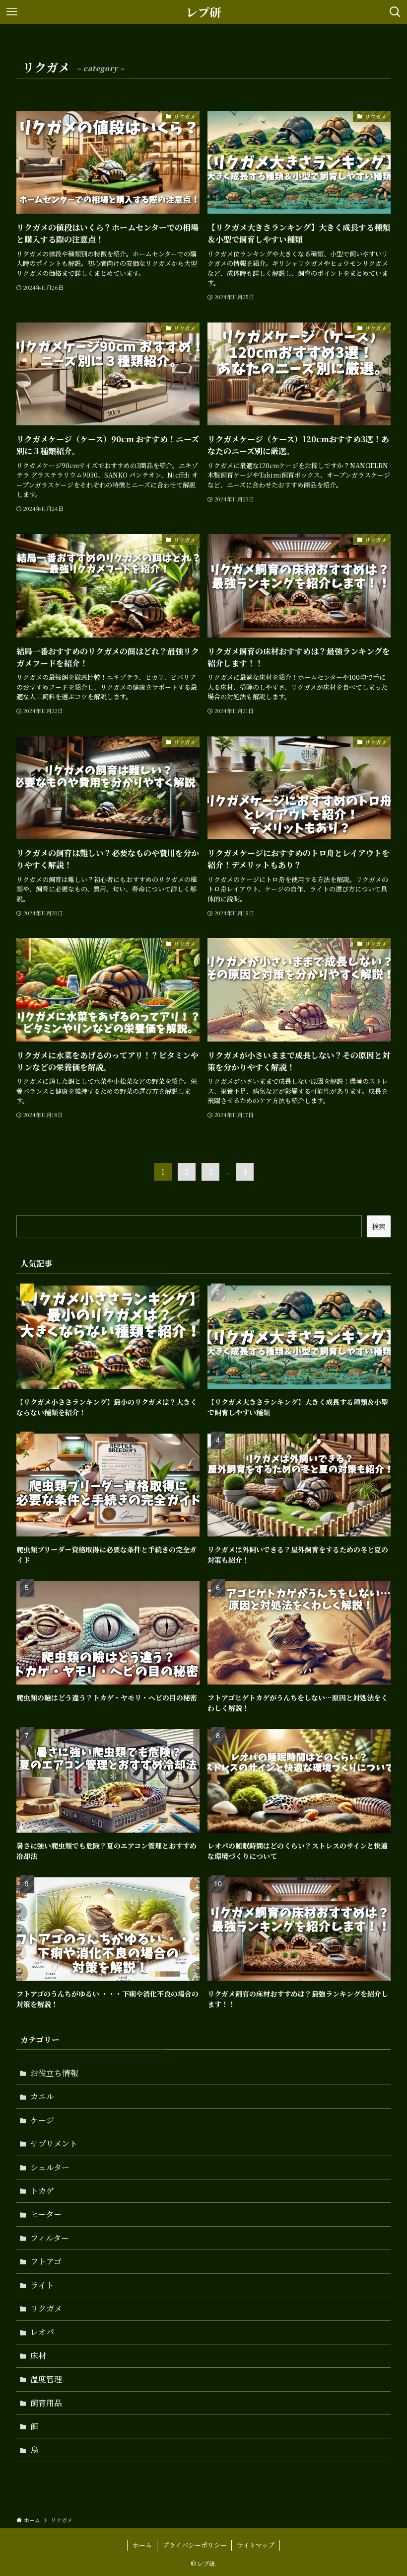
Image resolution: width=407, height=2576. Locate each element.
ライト (42, 2285)
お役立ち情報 (54, 2073)
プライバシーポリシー (195, 2545)
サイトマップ (256, 2545)
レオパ (42, 2332)
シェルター (50, 2167)
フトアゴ (46, 2261)
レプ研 (203, 12)
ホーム (142, 2545)
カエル (42, 2096)
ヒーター (46, 2214)
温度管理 (46, 2379)
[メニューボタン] (12, 12)
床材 (38, 2356)
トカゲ (42, 2191)
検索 (379, 1226)
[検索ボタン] (395, 12)
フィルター (50, 2238)
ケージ (42, 2120)
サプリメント (54, 2143)
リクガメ (46, 2308)
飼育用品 (46, 2403)
